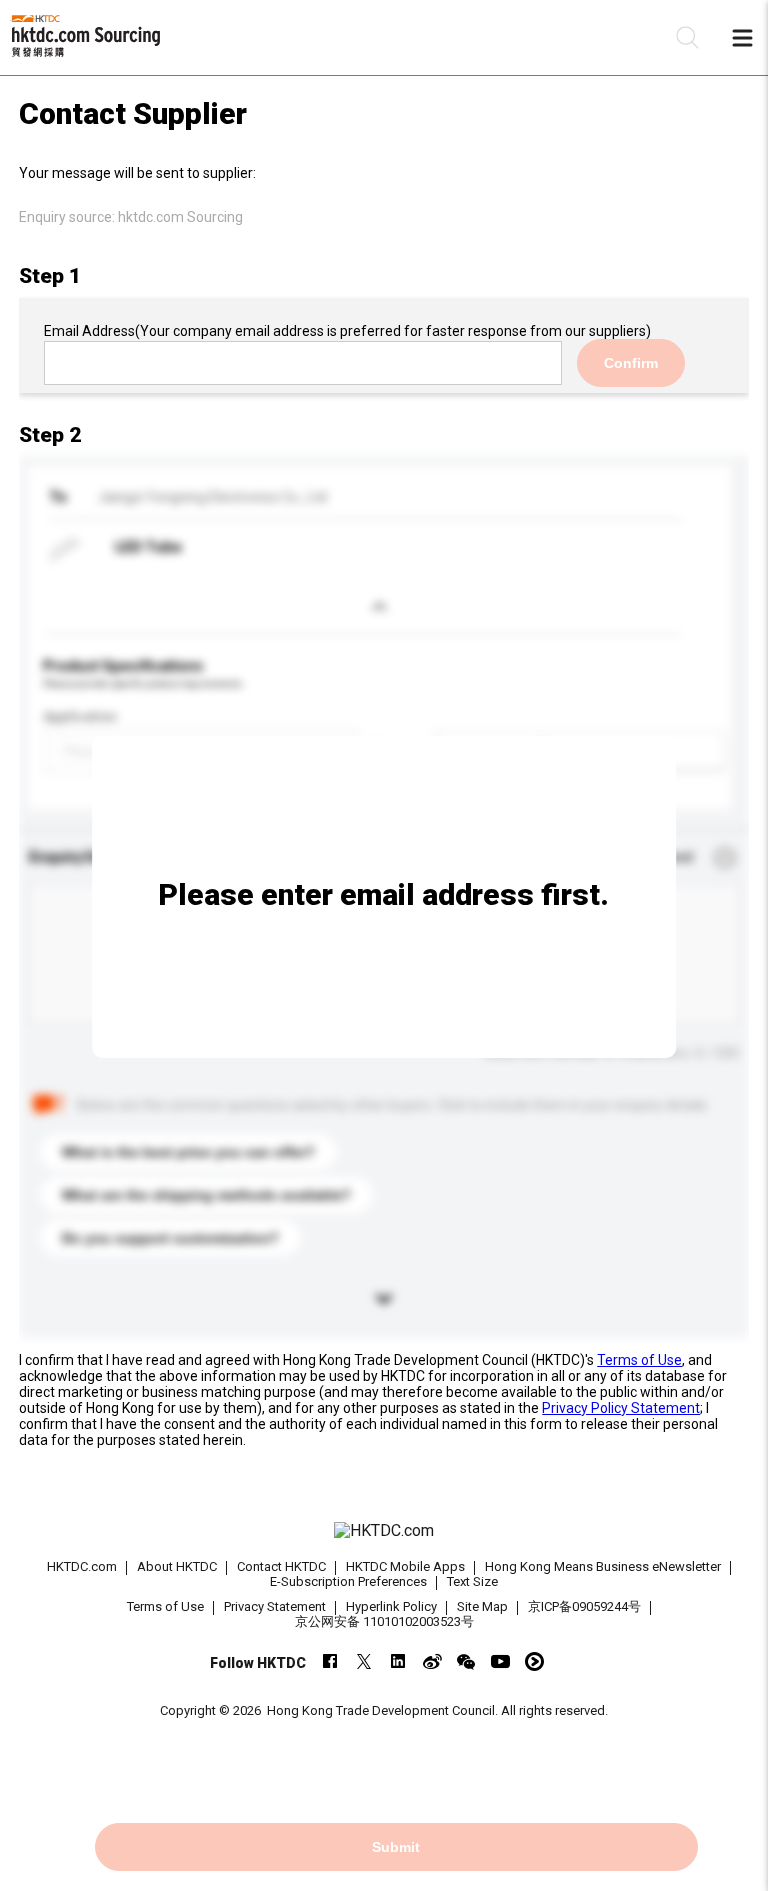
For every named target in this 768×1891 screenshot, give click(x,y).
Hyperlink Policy (391, 1606)
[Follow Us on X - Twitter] (364, 1661)
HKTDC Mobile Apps (405, 1566)
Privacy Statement (275, 1606)
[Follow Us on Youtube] (500, 1661)
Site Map (482, 1606)
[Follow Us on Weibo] (432, 1661)
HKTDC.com (82, 1566)
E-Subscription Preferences (348, 1581)
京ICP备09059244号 (584, 1606)
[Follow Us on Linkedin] (398, 1661)
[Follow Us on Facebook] (330, 1661)
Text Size (472, 1581)
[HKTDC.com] (384, 1531)
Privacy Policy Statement (621, 1408)
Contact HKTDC (281, 1566)
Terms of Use (639, 1360)
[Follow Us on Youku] (534, 1661)
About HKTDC (177, 1566)
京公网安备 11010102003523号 (384, 1621)
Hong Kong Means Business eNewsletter (603, 1566)
